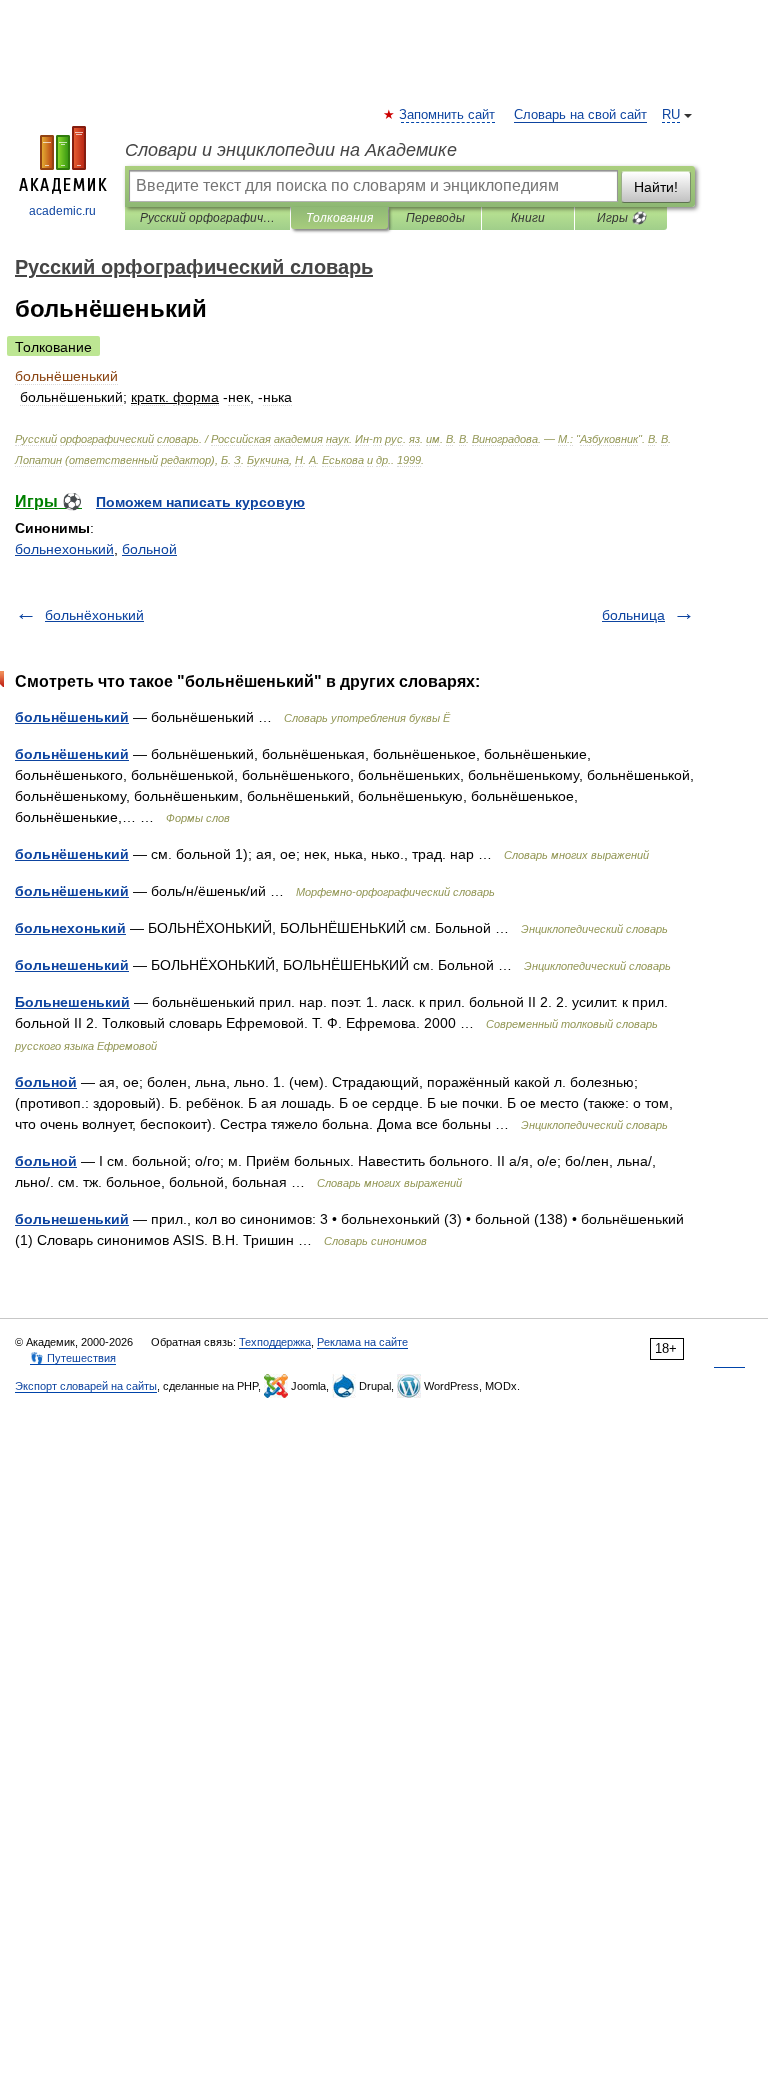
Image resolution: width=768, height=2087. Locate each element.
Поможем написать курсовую (200, 502)
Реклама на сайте (362, 1342)
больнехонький (64, 549)
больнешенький (72, 965)
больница (633, 615)
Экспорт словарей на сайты (86, 1386)
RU (671, 115)
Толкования (339, 218)
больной (149, 549)
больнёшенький (72, 717)
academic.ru (62, 211)
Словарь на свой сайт (580, 115)
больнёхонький (94, 615)
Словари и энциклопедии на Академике (291, 150)
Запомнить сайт (448, 115)
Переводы (435, 218)
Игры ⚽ (621, 218)
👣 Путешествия (73, 1358)
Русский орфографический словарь (207, 218)
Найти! (656, 187)
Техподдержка (275, 1342)
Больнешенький (72, 1002)
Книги (528, 218)
